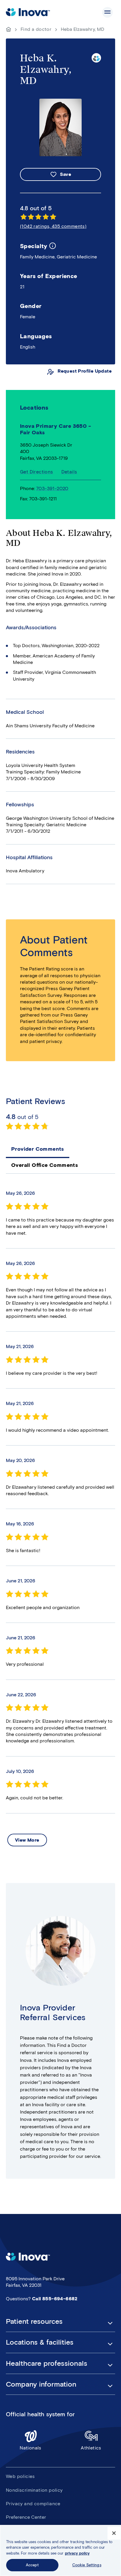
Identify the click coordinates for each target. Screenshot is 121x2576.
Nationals (31, 2448)
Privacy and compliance (33, 2504)
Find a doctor (36, 29)
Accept (32, 2565)
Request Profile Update (85, 371)
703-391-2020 (52, 488)
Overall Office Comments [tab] (44, 1165)
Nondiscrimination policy (34, 2490)
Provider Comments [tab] (38, 1149)
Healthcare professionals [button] (47, 2363)
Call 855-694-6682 (55, 2299)
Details (69, 472)
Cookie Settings (87, 2565)
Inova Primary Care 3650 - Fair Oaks (56, 429)
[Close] (114, 2533)
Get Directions (37, 472)
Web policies (20, 2476)
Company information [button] (41, 2384)
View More (27, 1840)
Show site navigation (107, 12)
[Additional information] (53, 246)
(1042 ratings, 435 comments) (53, 226)
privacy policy (77, 2553)
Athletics (91, 2448)
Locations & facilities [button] (40, 2342)
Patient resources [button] (34, 2321)
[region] (60, 2550)
